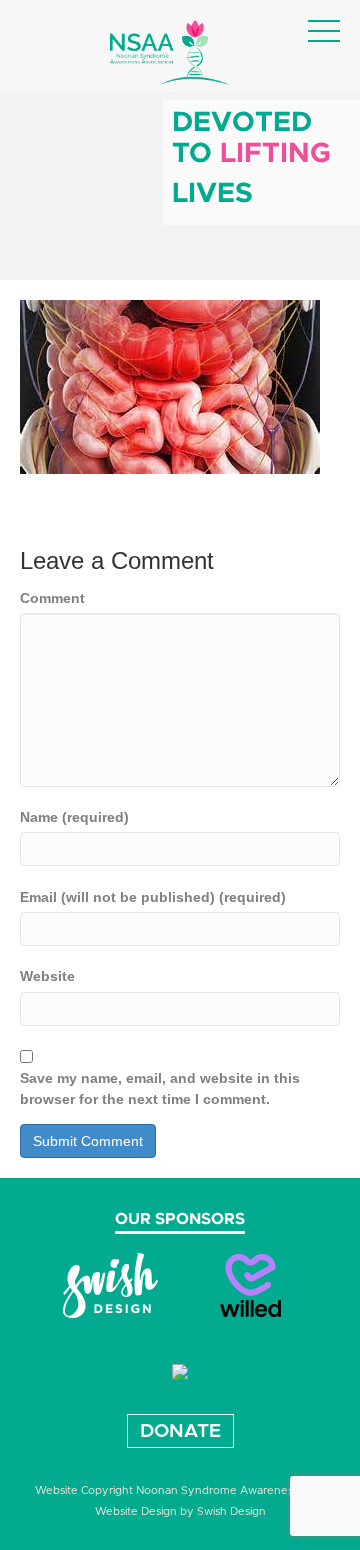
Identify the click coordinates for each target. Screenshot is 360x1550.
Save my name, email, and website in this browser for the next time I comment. (160, 1088)
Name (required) (74, 817)
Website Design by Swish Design (180, 1511)
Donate (180, 1431)
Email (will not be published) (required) (153, 897)
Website (47, 976)
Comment (52, 598)
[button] (324, 33)
